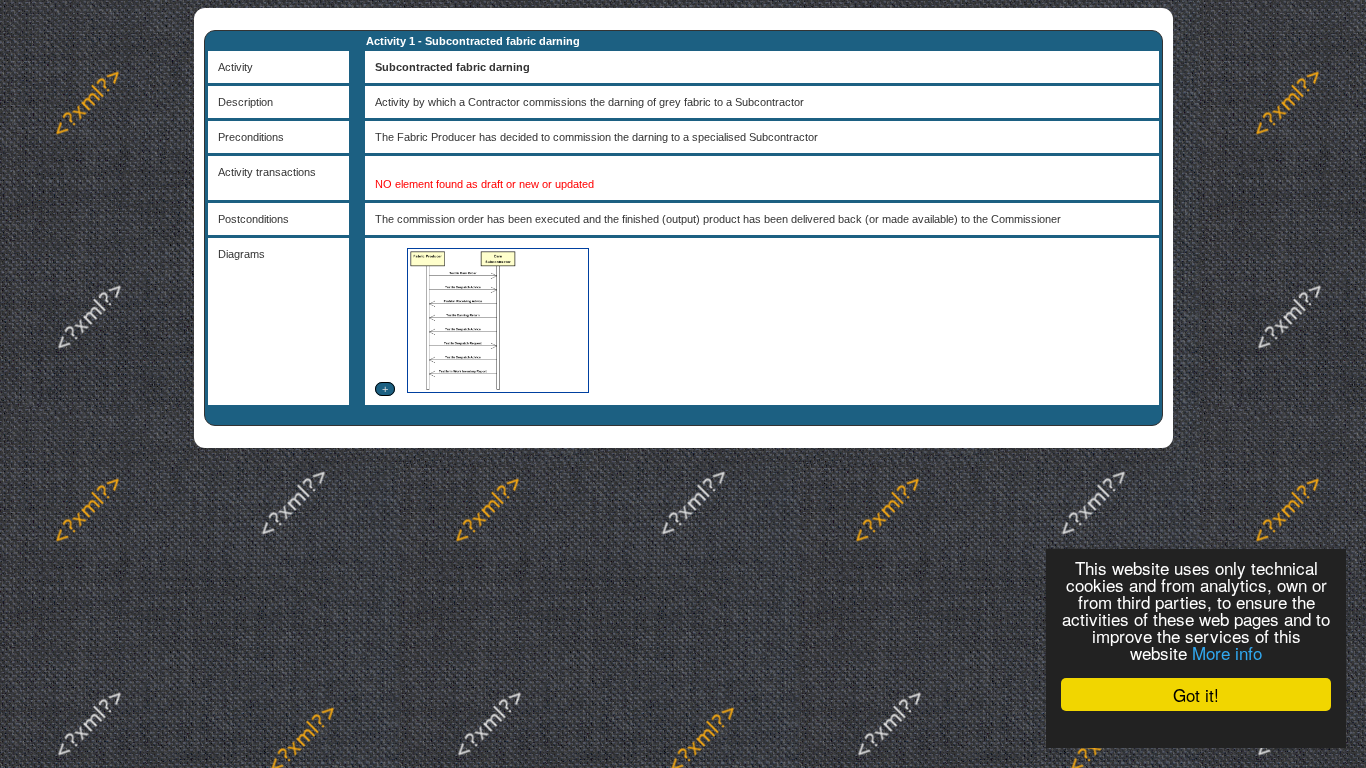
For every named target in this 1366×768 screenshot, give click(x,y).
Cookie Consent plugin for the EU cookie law (1196, 729)
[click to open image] (496, 389)
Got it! (1196, 694)
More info (1227, 652)
